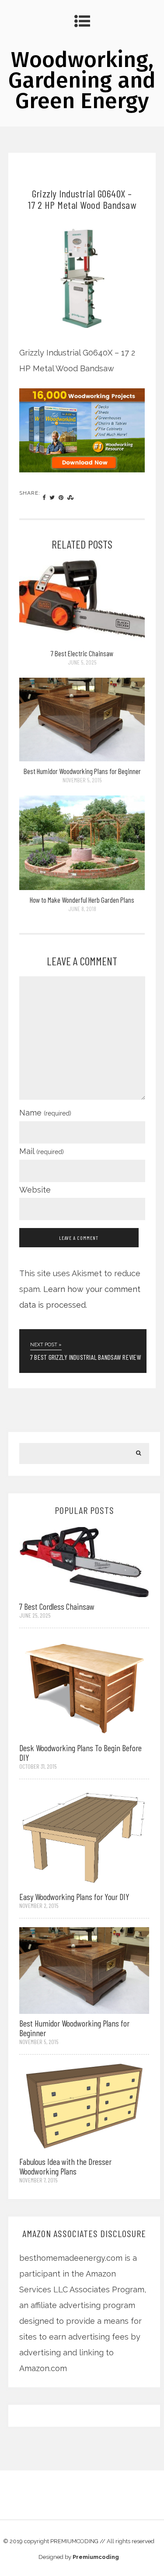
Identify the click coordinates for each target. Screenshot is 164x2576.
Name (45, 1113)
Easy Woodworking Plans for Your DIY (74, 1897)
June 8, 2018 (82, 909)
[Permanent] (82, 641)
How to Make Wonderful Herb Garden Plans (82, 900)
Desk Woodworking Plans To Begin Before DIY (80, 1753)
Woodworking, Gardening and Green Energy (82, 80)
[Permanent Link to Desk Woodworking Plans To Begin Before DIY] (84, 1687)
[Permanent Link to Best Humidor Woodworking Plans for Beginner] (84, 1969)
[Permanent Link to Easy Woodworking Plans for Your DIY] (84, 1837)
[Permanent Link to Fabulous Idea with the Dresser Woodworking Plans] (84, 2107)
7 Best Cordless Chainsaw (57, 1606)
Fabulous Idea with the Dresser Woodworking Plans (65, 2166)
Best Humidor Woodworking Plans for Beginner (82, 771)
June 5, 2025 (82, 662)
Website (35, 1190)
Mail (42, 1151)
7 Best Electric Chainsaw (82, 653)
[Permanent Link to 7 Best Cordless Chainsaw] (84, 1561)
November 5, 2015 (82, 780)
